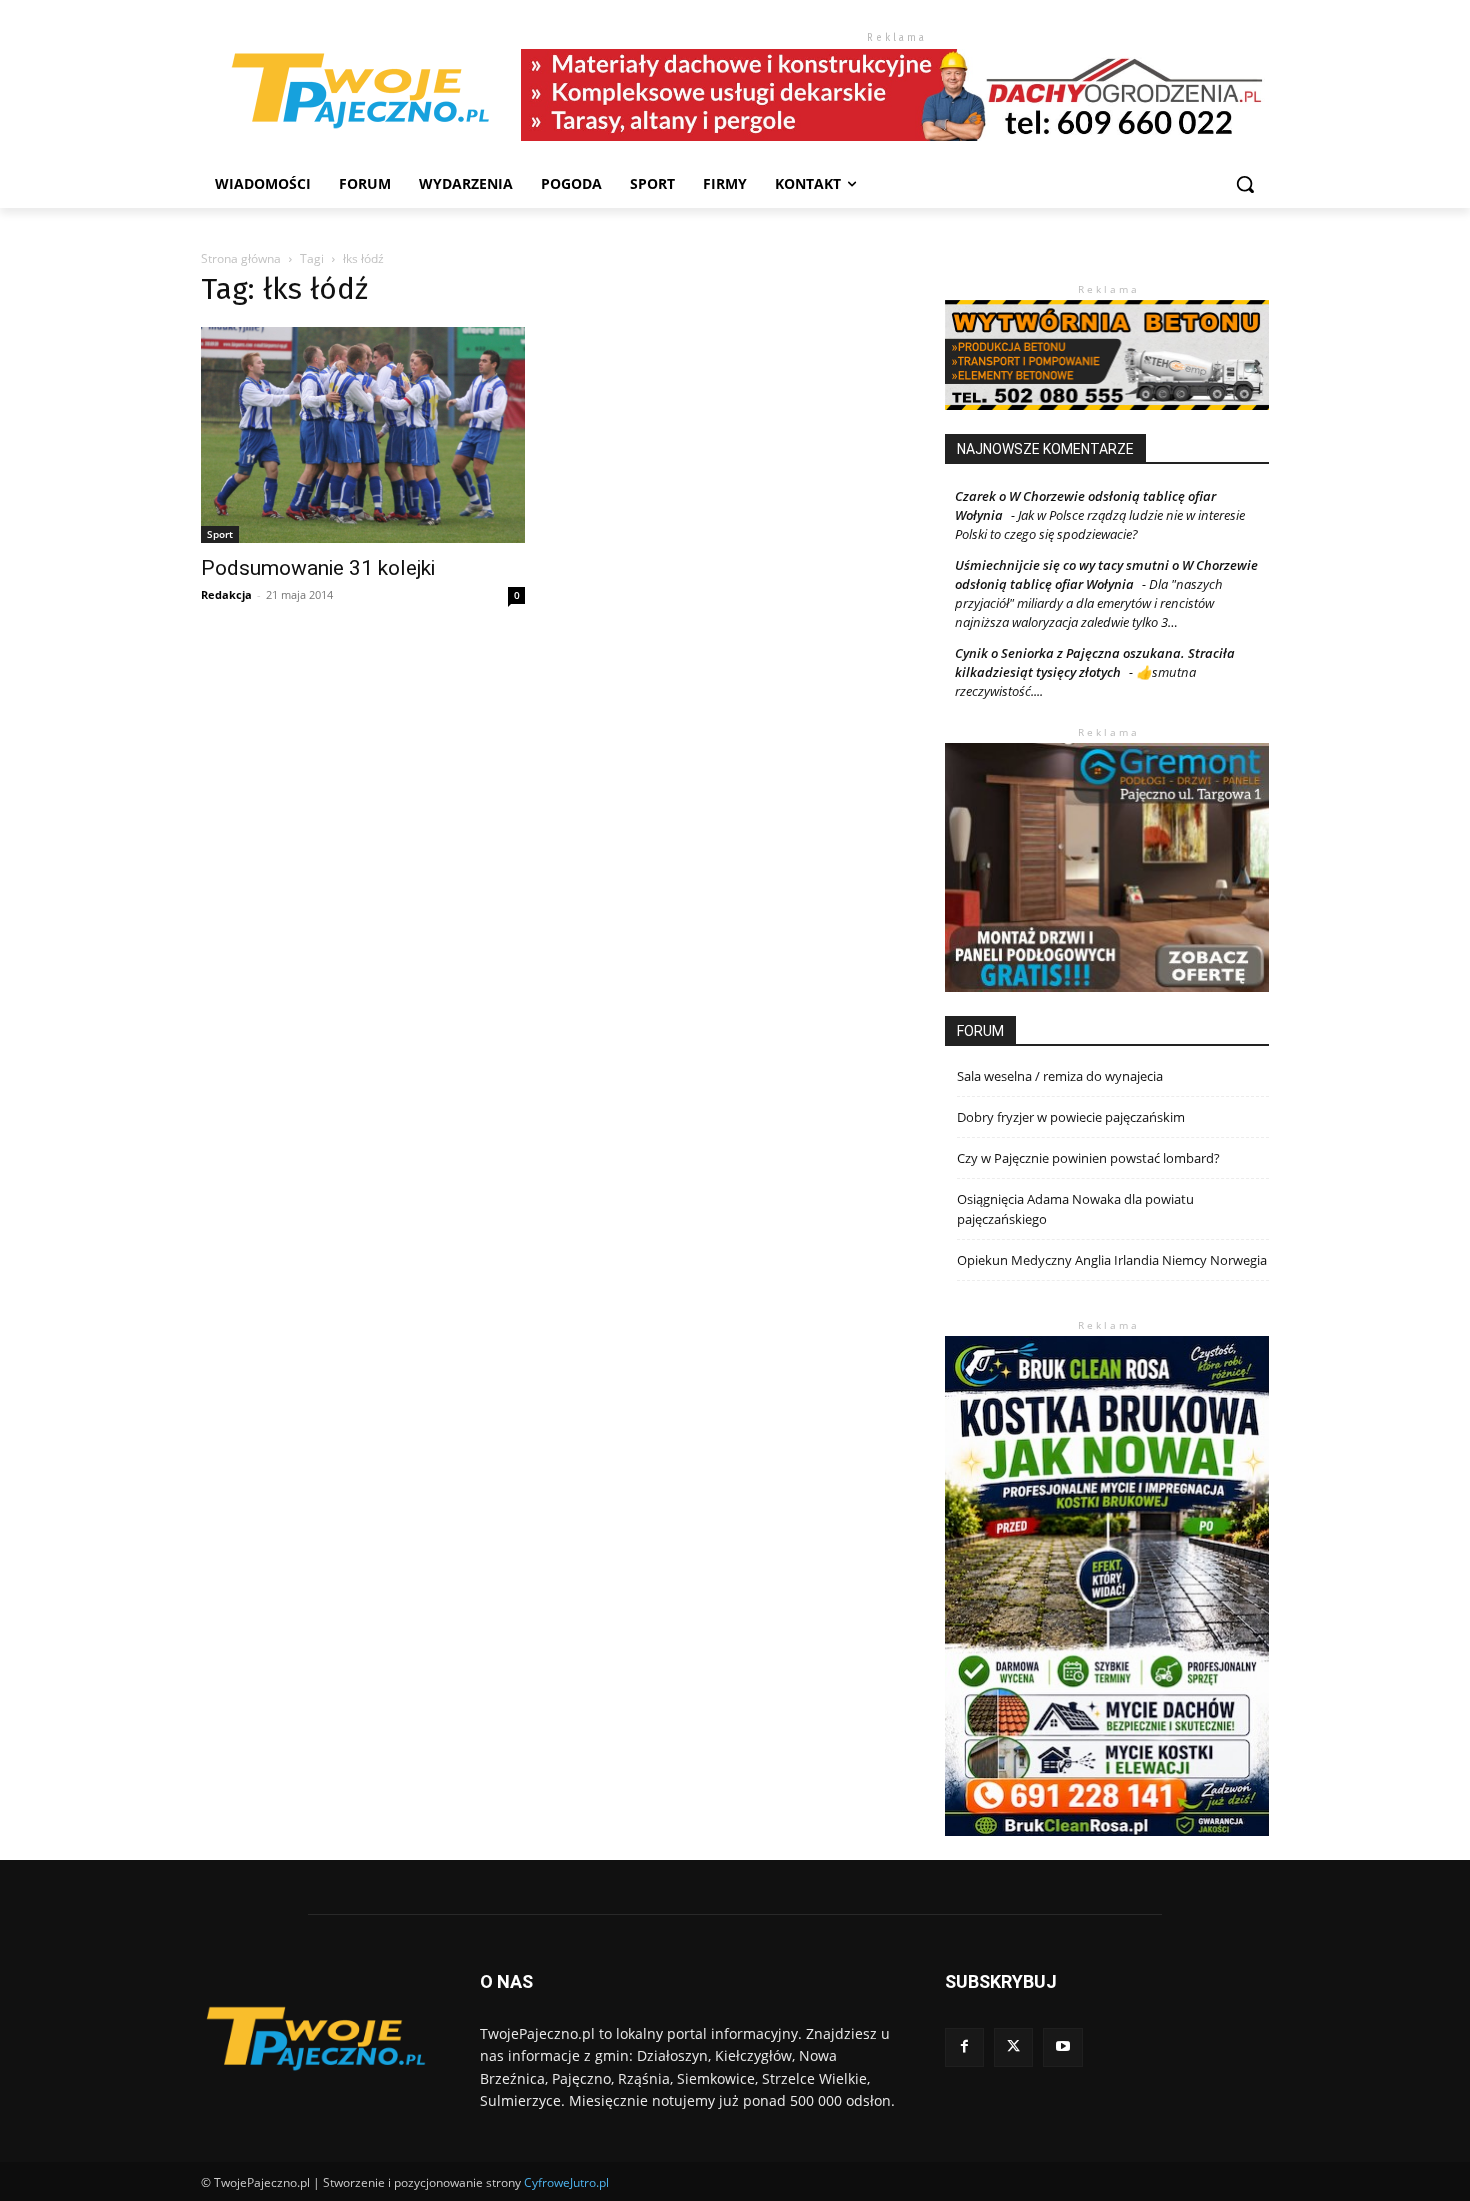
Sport (220, 534)
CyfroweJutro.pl (566, 2182)
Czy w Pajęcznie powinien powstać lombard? (1088, 1158)
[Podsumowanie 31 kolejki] (363, 435)
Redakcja (226, 594)
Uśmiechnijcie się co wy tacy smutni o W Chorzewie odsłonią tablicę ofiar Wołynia (1106, 574)
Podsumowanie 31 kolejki (318, 568)
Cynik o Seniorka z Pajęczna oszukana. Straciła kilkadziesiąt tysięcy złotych (1095, 662)
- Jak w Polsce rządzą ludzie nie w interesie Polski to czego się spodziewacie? (1100, 524)
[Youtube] (1062, 2047)
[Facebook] (964, 2047)
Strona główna (241, 258)
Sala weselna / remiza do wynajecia (1060, 1076)
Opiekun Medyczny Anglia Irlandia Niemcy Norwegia (1112, 1260)
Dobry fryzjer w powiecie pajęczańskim (1071, 1117)
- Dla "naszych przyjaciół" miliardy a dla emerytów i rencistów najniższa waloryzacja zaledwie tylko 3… (1089, 603)
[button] (1245, 184)
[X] (1013, 2047)
